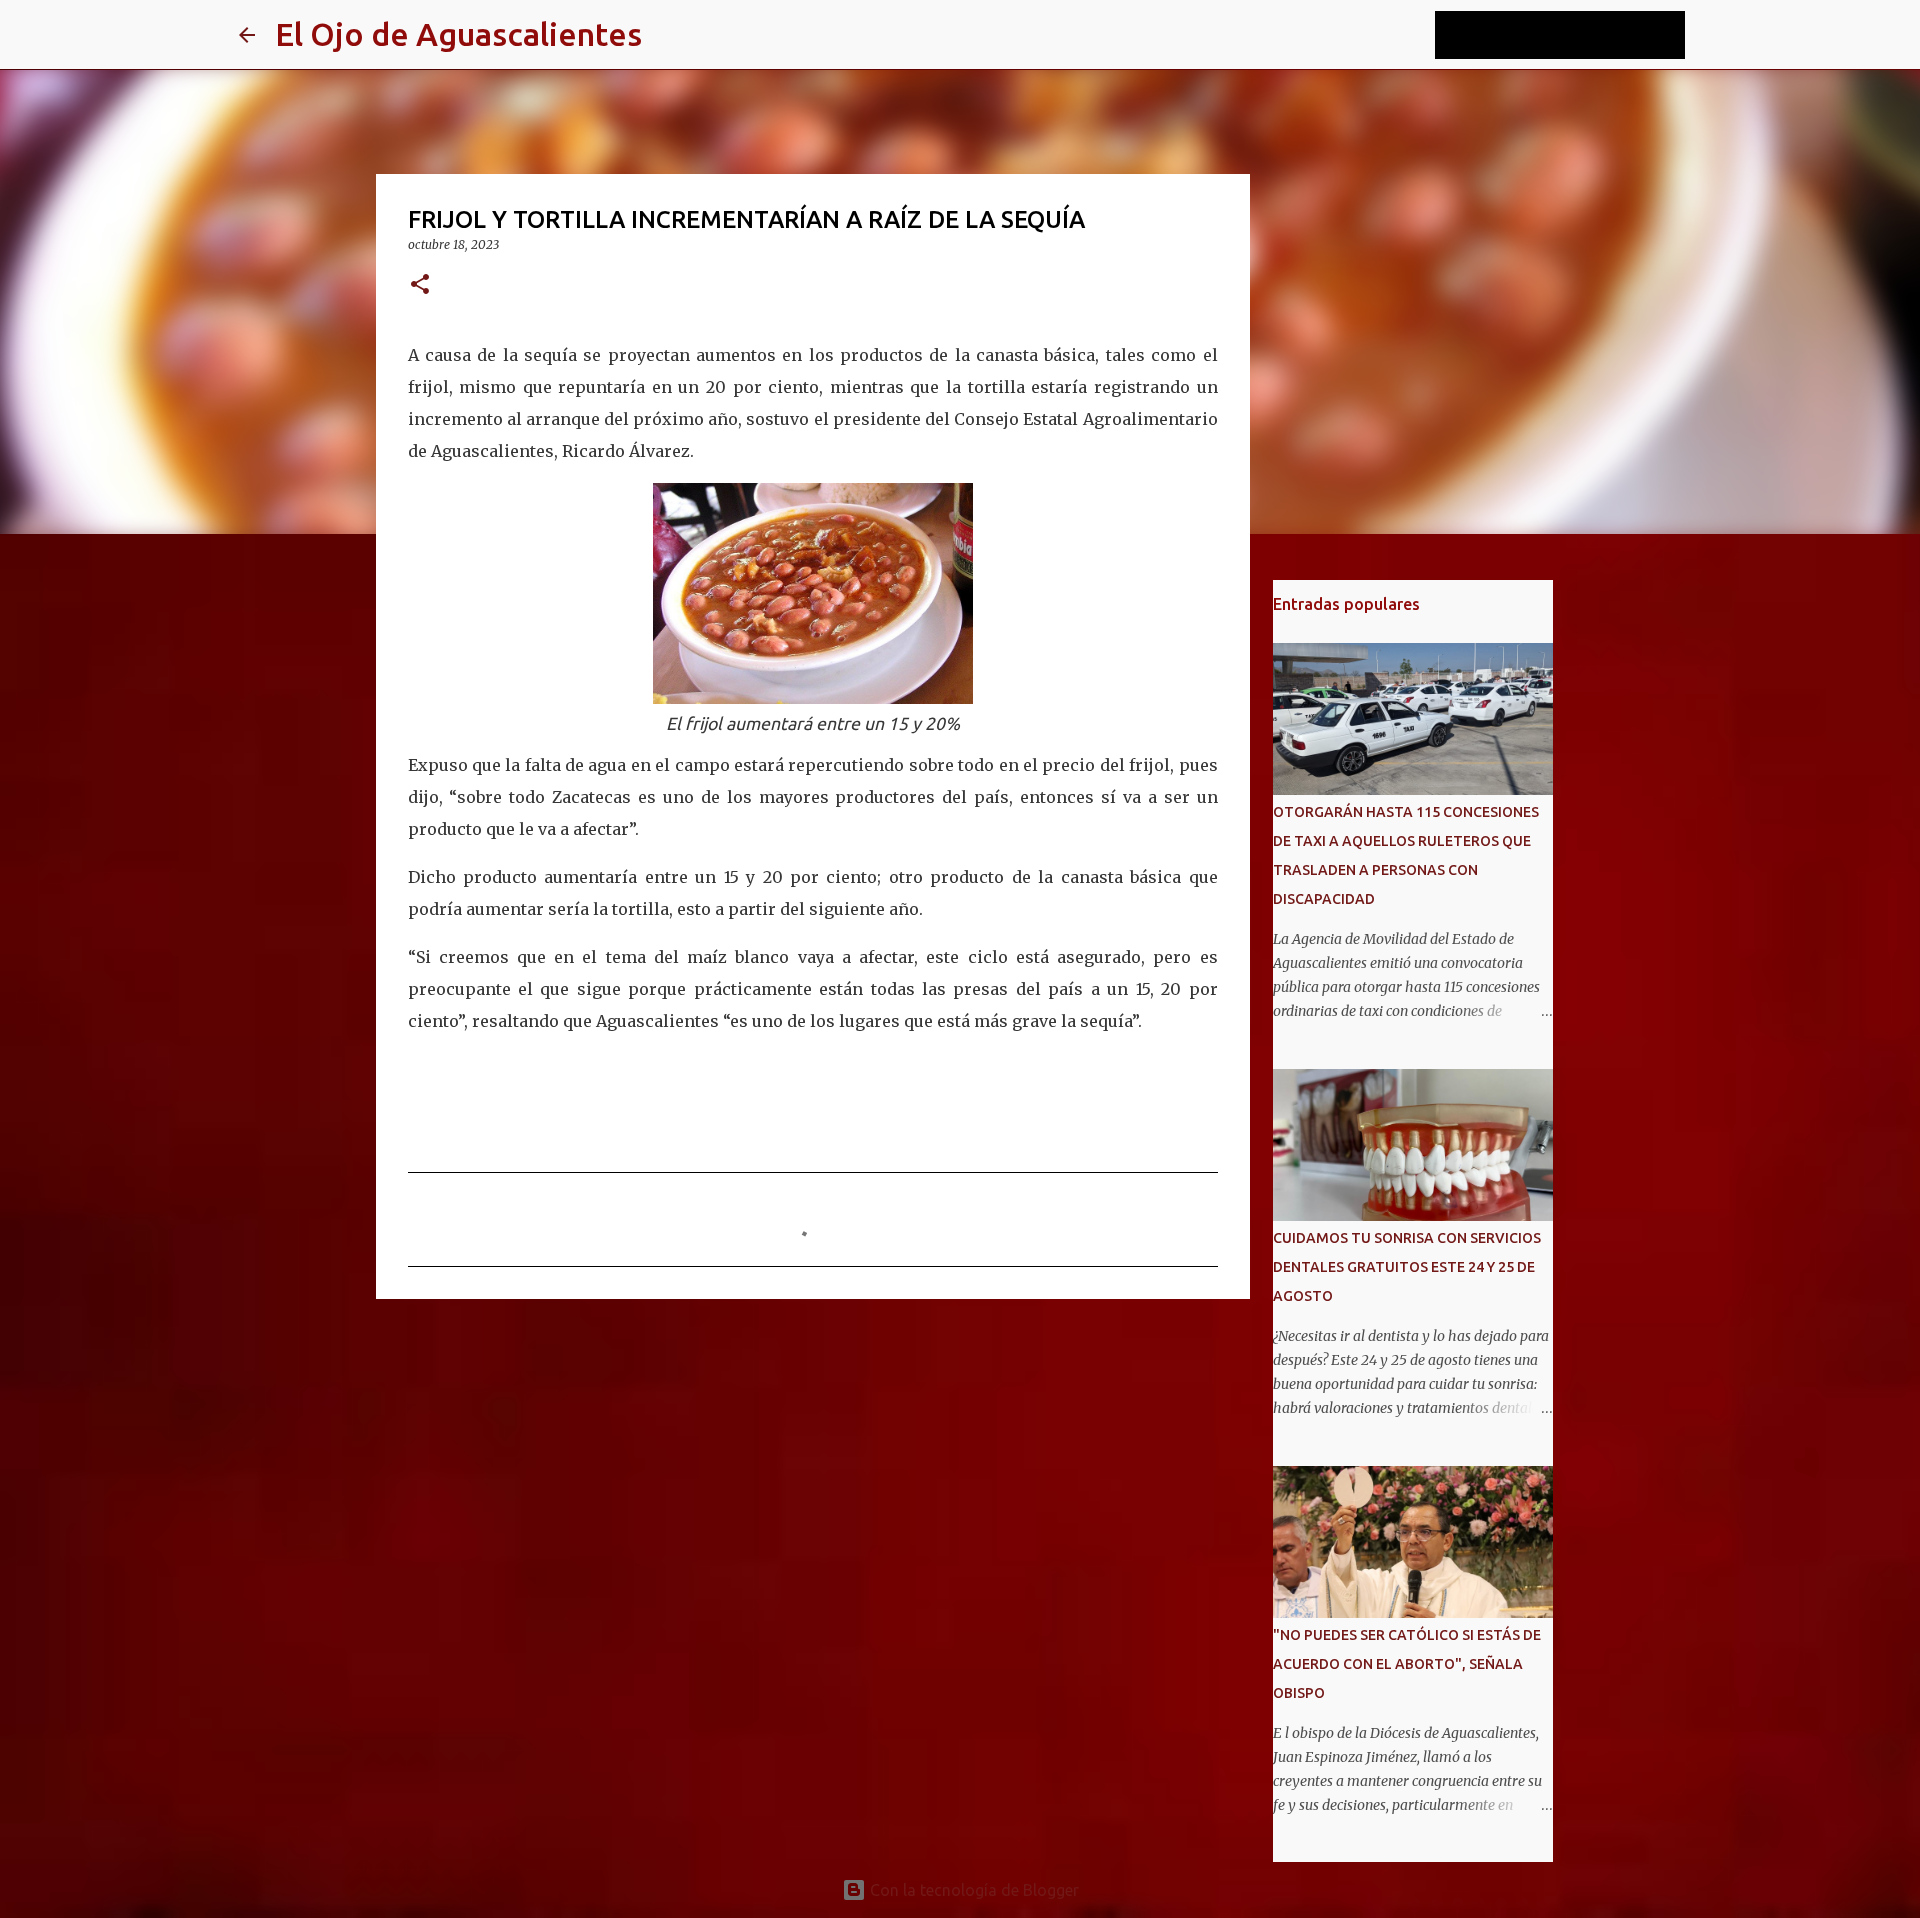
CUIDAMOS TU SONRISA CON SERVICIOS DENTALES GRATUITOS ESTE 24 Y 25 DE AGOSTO (1407, 1267)
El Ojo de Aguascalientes (458, 34)
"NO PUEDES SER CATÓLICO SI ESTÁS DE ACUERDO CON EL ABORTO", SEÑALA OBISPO (1407, 1664)
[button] (420, 285)
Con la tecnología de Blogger (972, 1890)
